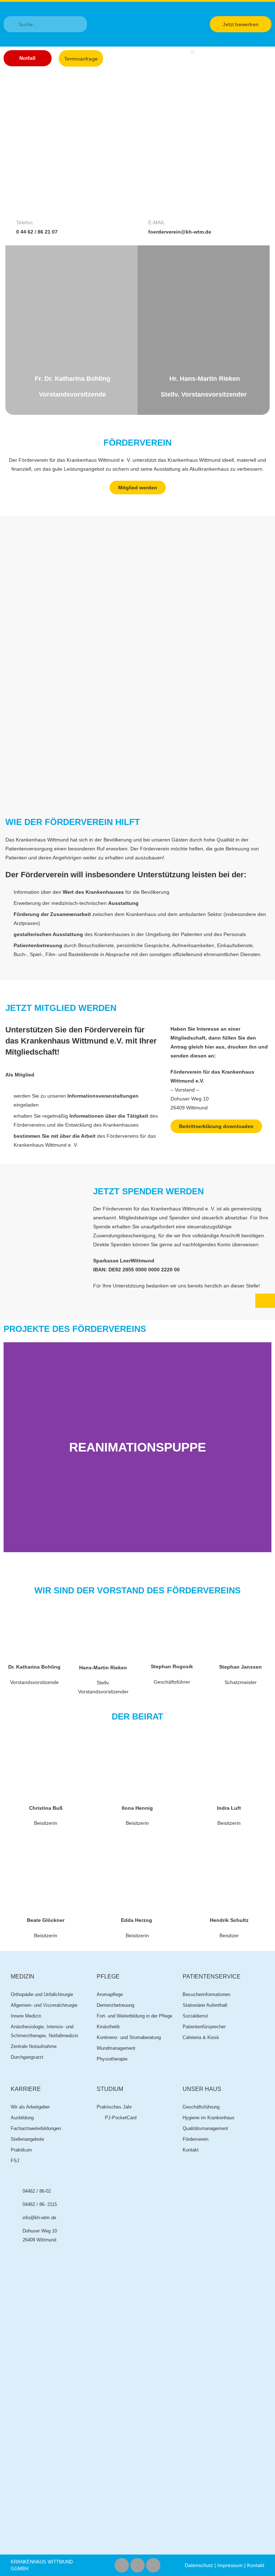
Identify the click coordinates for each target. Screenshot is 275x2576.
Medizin (23, 1977)
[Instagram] (137, 2565)
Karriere (26, 2089)
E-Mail (157, 222)
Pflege (108, 1977)
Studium (110, 2089)
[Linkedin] (153, 2565)
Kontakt (256, 2565)
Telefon (24, 222)
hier (209, 1047)
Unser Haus (202, 2089)
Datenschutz (199, 2565)
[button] (192, 52)
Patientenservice (212, 1977)
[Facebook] (122, 2565)
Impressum (230, 2565)
